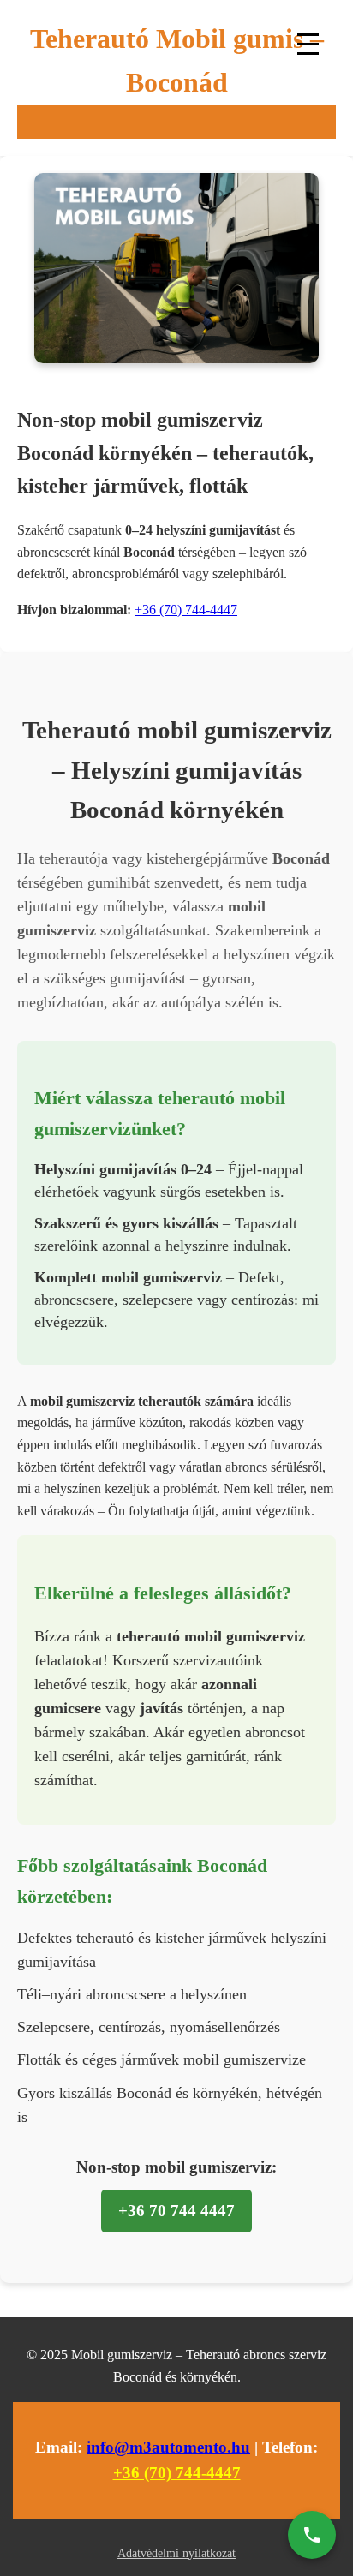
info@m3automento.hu (168, 2447)
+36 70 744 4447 (176, 2211)
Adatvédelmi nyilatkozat (176, 2553)
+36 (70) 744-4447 (186, 610)
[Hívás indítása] (312, 2535)
